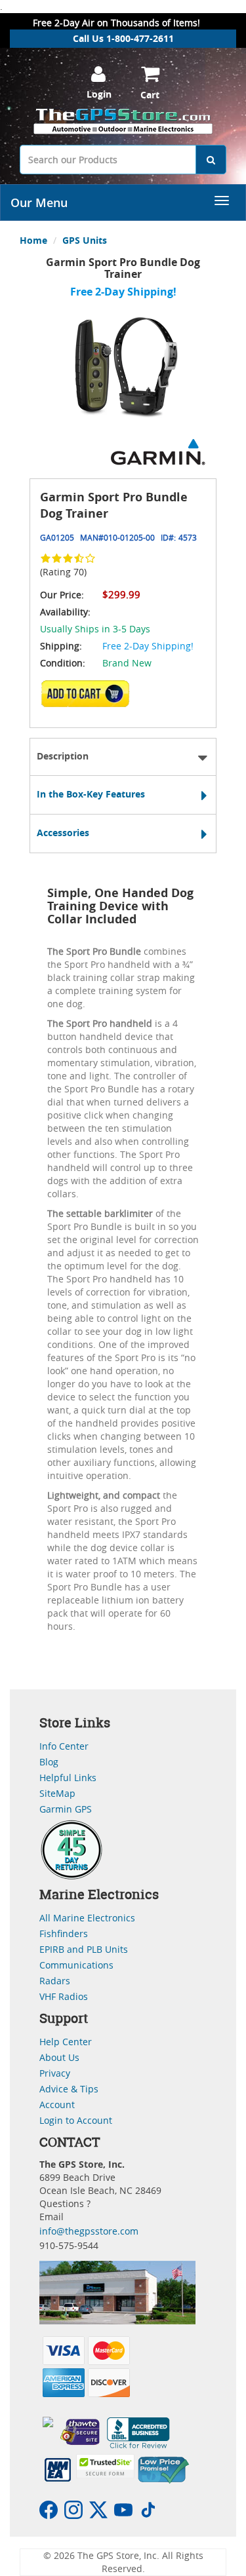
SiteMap (57, 1793)
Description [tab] (63, 756)
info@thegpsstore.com (89, 2231)
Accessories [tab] (63, 833)
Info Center (64, 1746)
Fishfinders (64, 1933)
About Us (59, 2057)
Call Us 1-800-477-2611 (123, 38)
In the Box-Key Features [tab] (91, 794)
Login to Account (76, 2120)
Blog (49, 1762)
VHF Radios (64, 1996)
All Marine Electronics (87, 1918)
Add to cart (89, 698)
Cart (150, 95)
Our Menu (39, 202)
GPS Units (85, 240)
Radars (55, 1981)
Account (57, 2105)
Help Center (66, 2042)
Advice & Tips (69, 2089)
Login (99, 94)
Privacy (55, 2073)
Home (33, 240)
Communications (76, 1965)
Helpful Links (68, 1778)
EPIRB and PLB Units (84, 1949)
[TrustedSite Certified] (105, 2466)
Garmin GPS (66, 1809)
